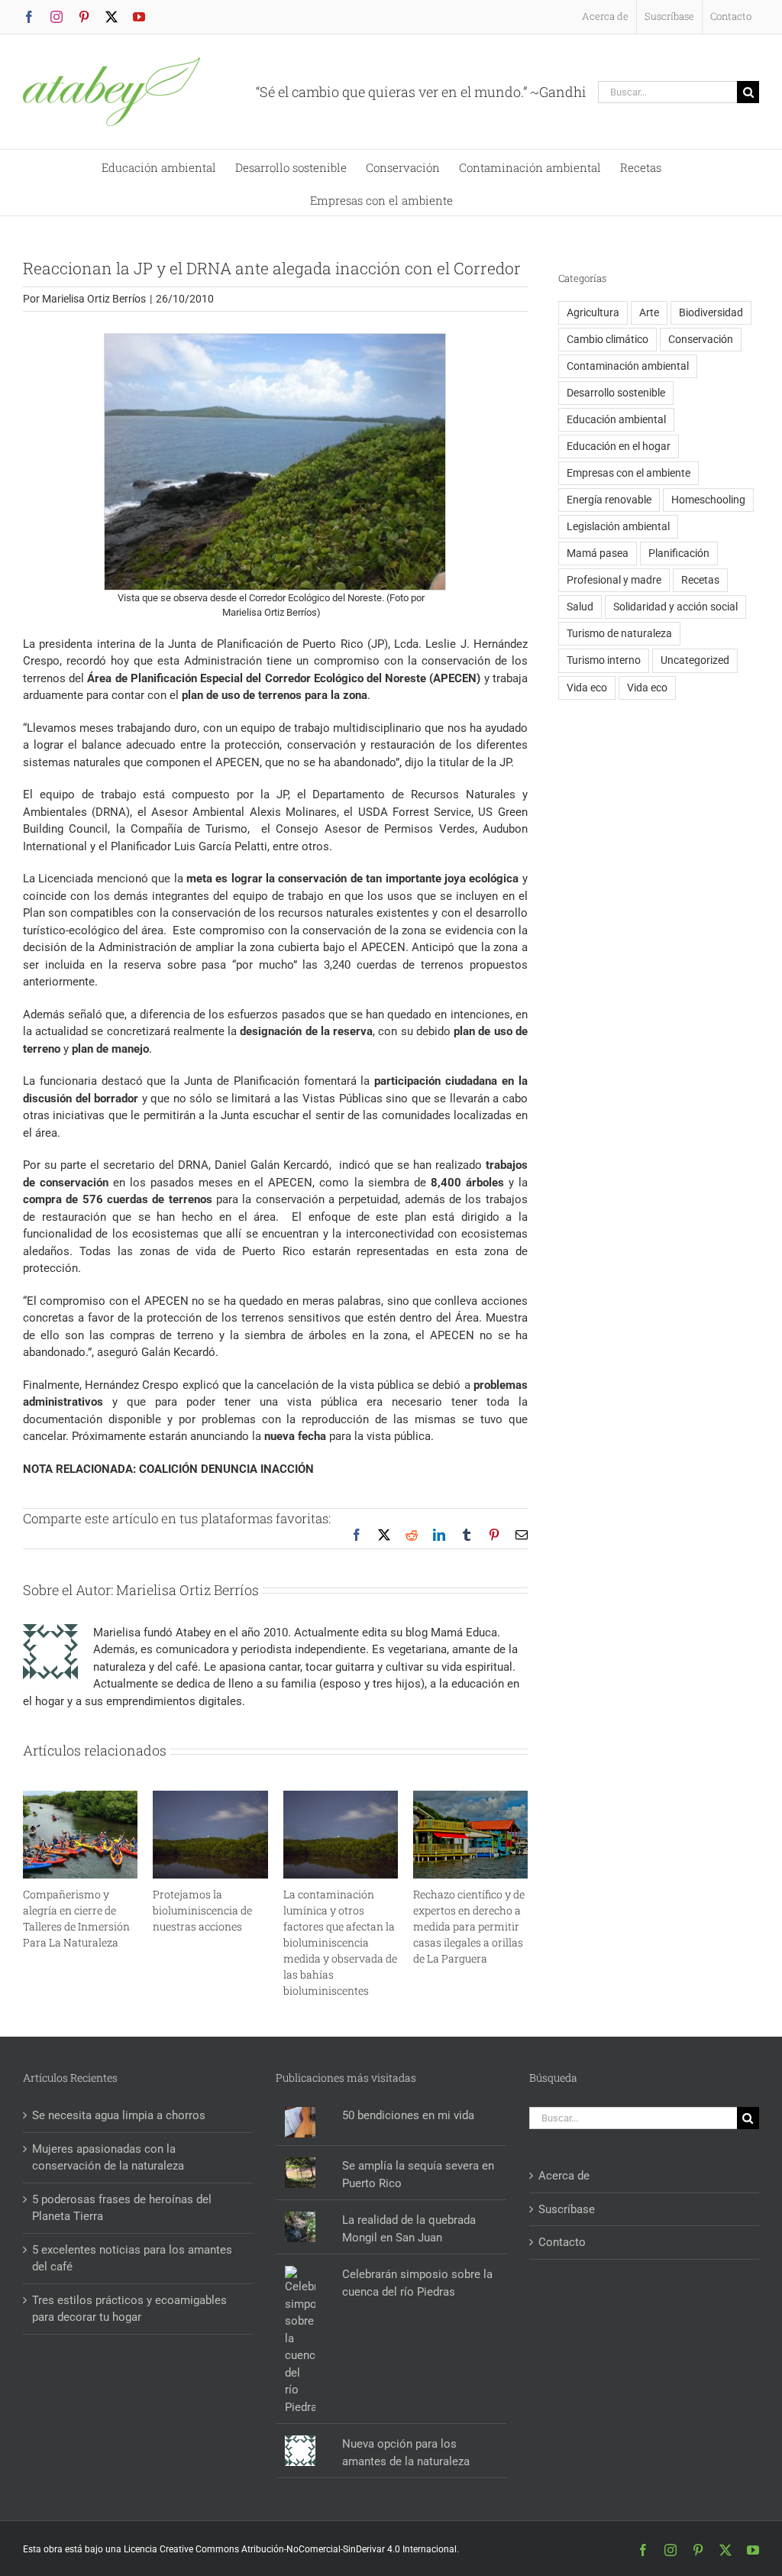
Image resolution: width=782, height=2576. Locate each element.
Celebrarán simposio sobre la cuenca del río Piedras (417, 2283)
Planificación (679, 553)
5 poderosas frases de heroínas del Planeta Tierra (122, 2208)
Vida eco (587, 688)
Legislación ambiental (618, 526)
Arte (649, 312)
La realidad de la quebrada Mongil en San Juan (409, 2229)
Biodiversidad (711, 312)
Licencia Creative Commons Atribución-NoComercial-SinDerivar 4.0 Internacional (290, 2549)
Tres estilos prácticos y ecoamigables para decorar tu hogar (129, 2309)
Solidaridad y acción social (675, 607)
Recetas (700, 580)
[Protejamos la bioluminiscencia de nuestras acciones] (210, 1798)
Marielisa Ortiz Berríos (94, 299)
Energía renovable (609, 500)
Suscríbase (567, 2209)
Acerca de (564, 2176)
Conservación (701, 339)
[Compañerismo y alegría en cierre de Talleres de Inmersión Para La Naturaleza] (80, 1798)
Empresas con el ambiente (629, 473)
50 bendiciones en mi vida (408, 2115)
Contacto (562, 2242)
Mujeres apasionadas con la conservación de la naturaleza (108, 2158)
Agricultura (593, 312)
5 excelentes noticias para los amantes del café (132, 2259)
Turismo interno (604, 660)
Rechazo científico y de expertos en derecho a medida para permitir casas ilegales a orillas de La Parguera (469, 1926)
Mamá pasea (598, 553)
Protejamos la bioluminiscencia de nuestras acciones (202, 1910)
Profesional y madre (614, 580)
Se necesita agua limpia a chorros (119, 2115)
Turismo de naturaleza (619, 633)
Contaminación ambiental (628, 366)
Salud (580, 607)
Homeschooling (708, 500)
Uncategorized (695, 660)
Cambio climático (608, 339)
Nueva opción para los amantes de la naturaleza (406, 2453)
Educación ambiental (616, 419)
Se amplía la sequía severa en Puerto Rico (418, 2175)
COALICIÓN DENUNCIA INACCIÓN (226, 1469)
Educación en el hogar (619, 446)
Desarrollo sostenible (616, 393)
